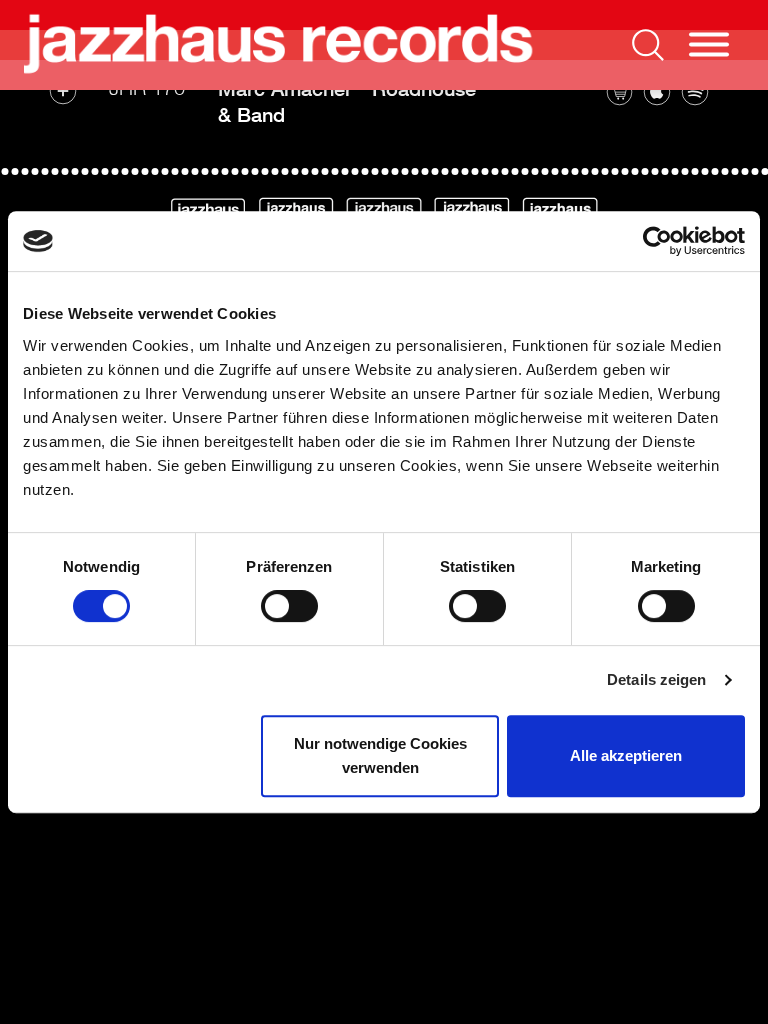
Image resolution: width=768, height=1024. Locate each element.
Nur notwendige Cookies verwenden (380, 755)
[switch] (289, 606)
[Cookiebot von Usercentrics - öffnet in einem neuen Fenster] (657, 241)
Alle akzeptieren (626, 755)
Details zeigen (656, 679)
